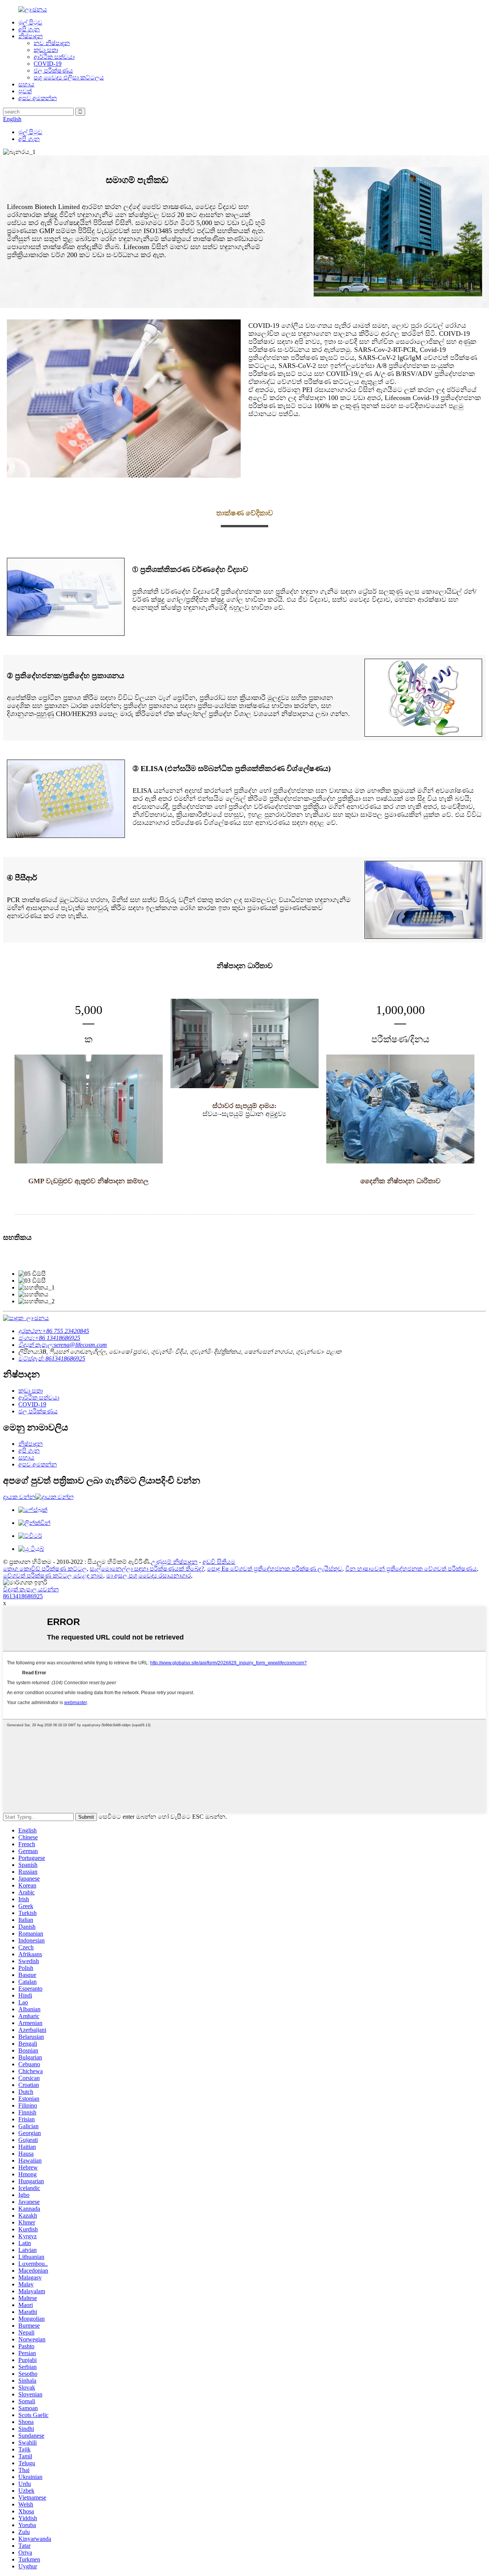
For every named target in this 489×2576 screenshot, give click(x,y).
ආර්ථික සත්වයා (54, 57)
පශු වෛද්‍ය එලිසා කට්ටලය (69, 77)
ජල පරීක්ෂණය (53, 70)
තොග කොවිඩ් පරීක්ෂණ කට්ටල (45, 1569)
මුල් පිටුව (30, 22)
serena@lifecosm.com (63, 1345)
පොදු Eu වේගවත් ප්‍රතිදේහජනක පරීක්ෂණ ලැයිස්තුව (275, 1569)
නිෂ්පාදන (31, 36)
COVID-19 (48, 64)
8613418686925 (23, 1596)
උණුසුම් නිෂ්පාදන (174, 1562)
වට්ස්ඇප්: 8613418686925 (52, 1358)
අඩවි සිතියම (219, 1562)
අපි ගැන (29, 29)
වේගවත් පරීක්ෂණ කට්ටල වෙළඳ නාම (53, 1576)
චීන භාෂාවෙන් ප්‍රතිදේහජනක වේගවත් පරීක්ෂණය (411, 1569)
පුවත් (25, 91)
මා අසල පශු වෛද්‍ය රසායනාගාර (149, 1576)
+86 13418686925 (49, 1338)
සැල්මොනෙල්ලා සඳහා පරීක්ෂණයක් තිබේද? (147, 1569)
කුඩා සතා (46, 50)
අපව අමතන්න (38, 98)
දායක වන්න (19, 1497)
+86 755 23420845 (54, 1331)
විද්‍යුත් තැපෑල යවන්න (31, 1589)
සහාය (26, 84)
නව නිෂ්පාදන (52, 43)
